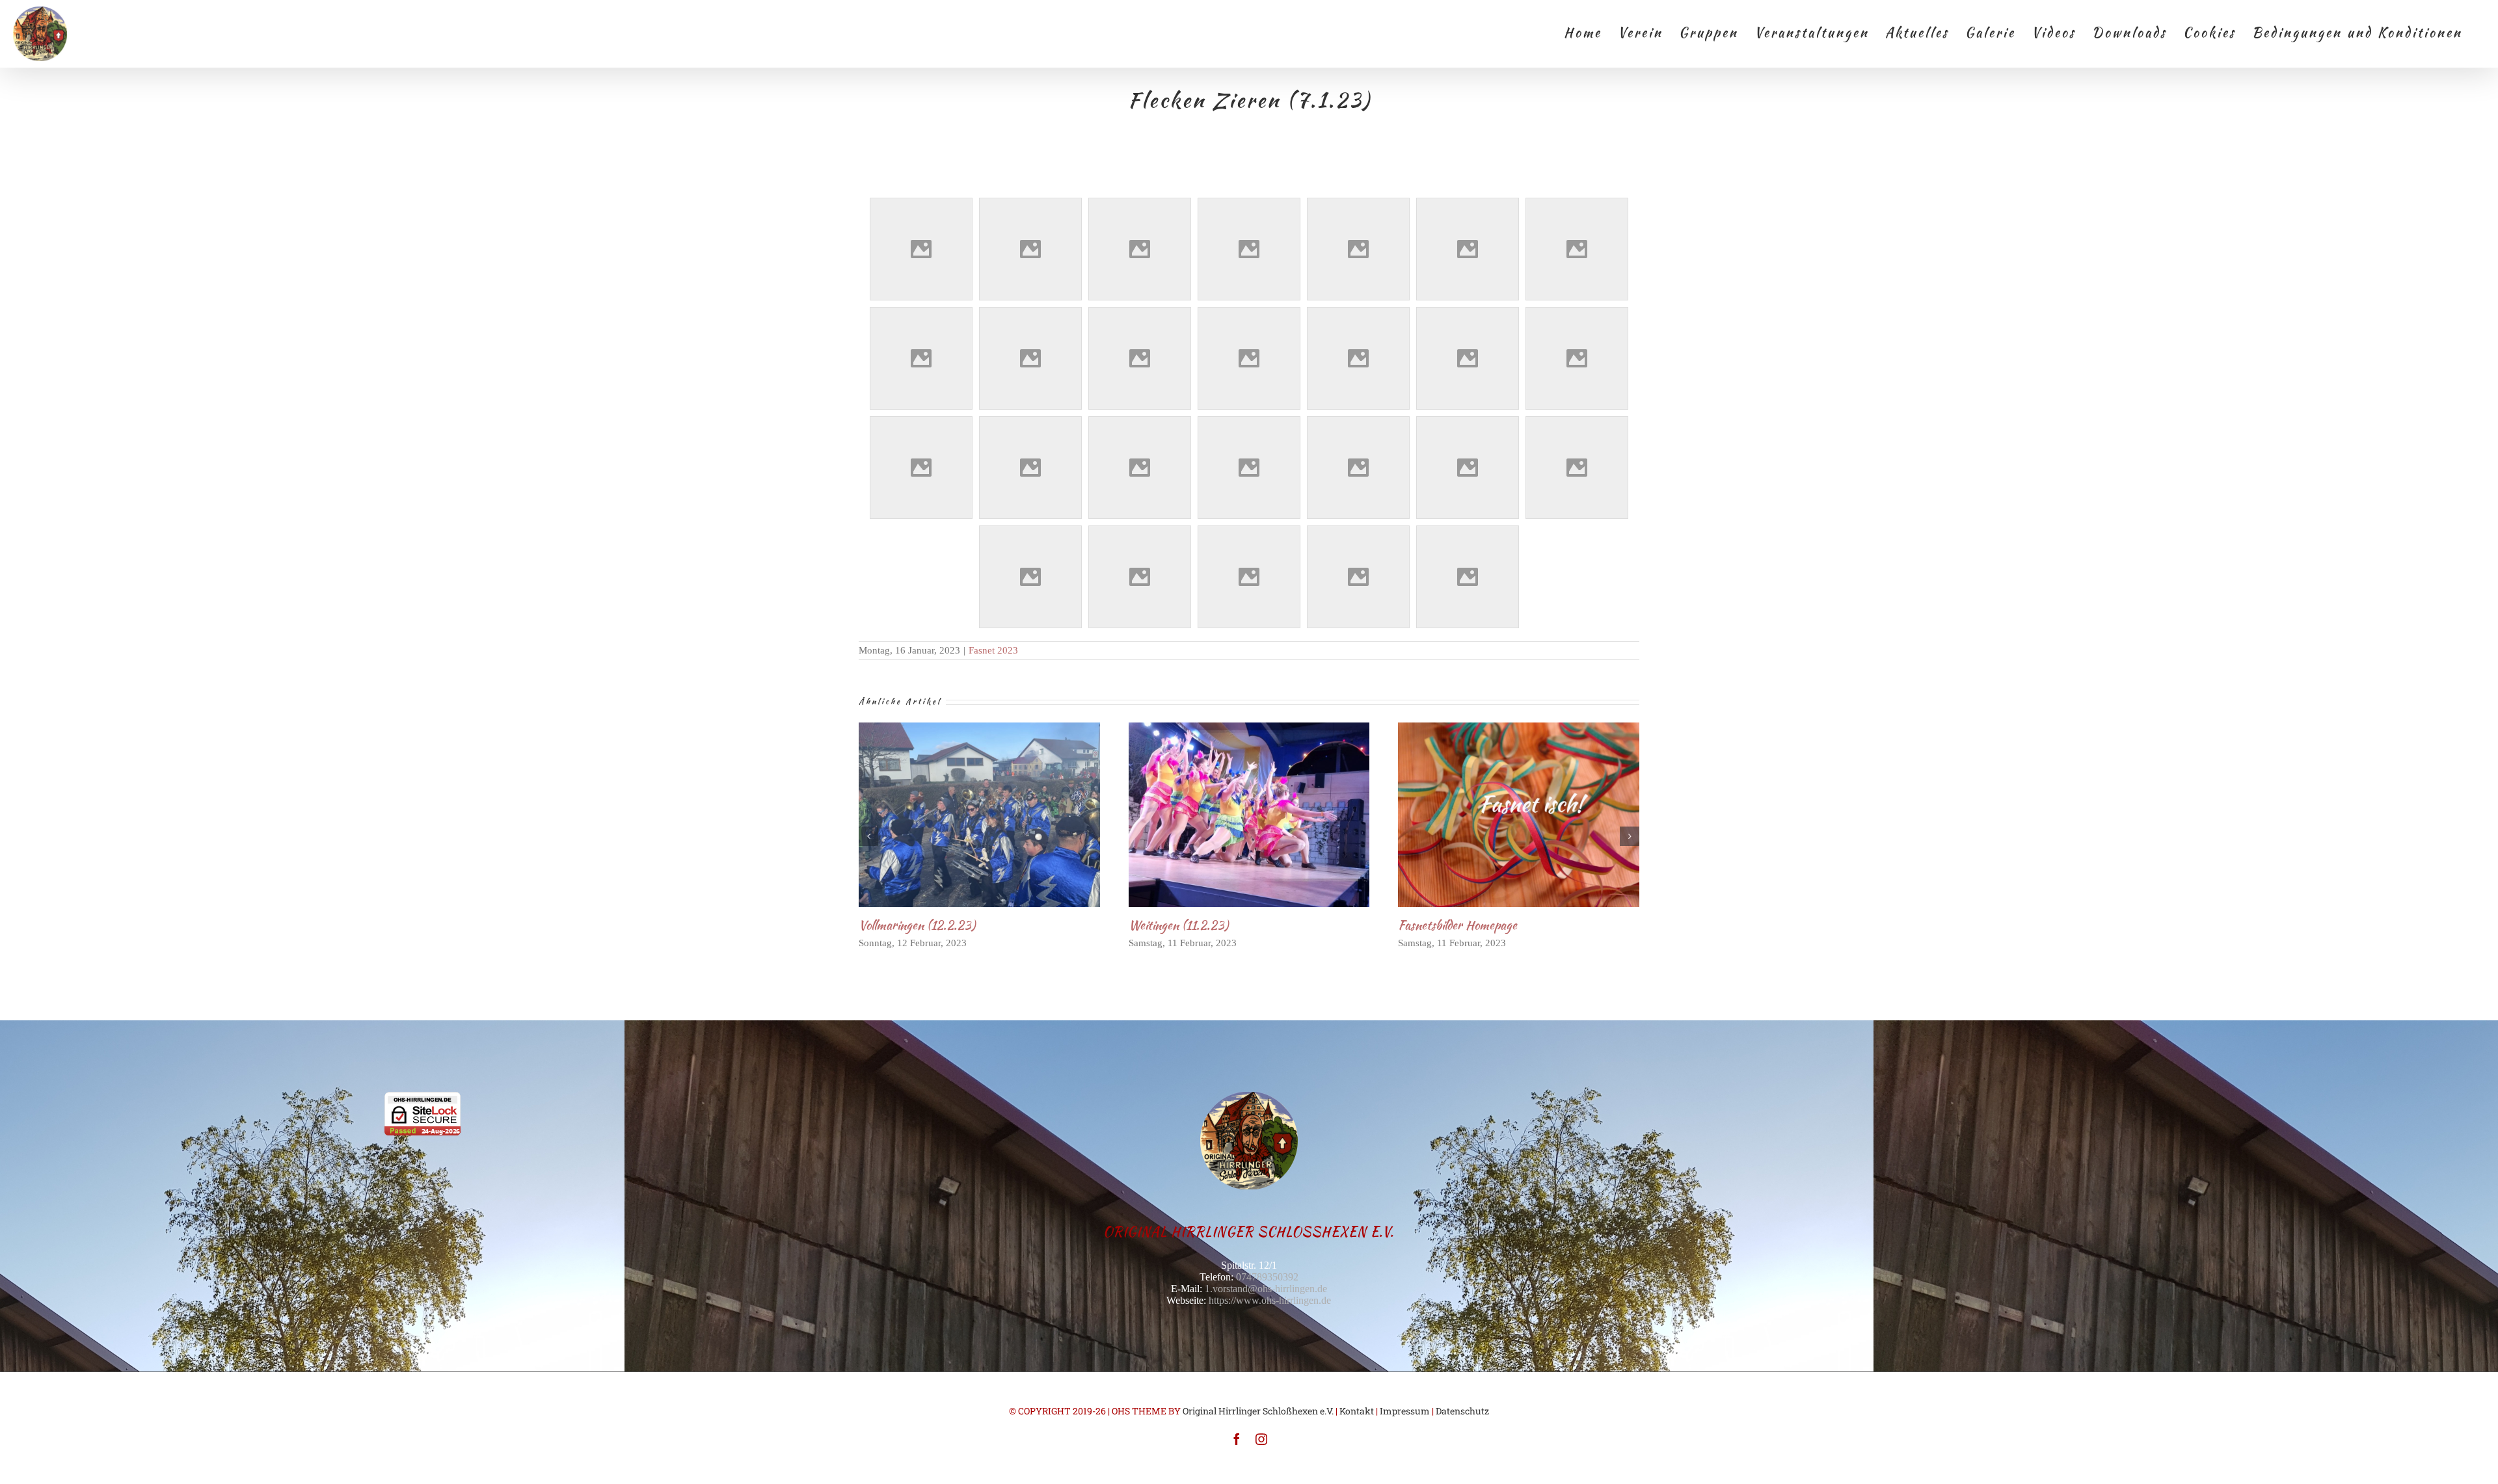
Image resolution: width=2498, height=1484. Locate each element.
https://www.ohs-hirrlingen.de (1270, 1300)
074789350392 (1267, 1277)
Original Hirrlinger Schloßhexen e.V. (1258, 1411)
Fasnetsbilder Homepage (1497, 815)
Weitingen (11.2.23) (1227, 815)
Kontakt (1357, 1411)
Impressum (1405, 1411)
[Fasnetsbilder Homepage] (1519, 815)
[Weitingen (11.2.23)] (1249, 815)
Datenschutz (1462, 1411)
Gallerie (1001, 815)
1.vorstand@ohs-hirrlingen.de (1266, 1289)
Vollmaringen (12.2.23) (958, 815)
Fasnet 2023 (993, 650)
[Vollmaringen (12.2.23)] (979, 815)
